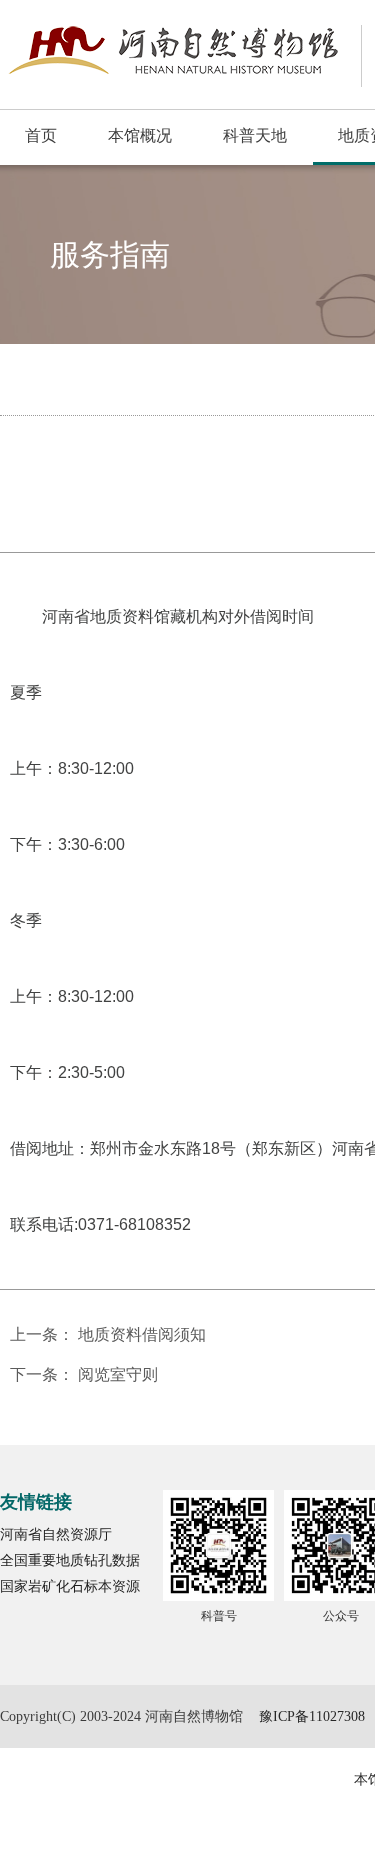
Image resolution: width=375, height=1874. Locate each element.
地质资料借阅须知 (142, 1334)
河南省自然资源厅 (56, 1534)
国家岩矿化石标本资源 (70, 1586)
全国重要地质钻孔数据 (70, 1560)
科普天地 (255, 135)
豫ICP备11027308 (312, 1716)
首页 (41, 135)
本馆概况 (140, 135)
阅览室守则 (118, 1374)
